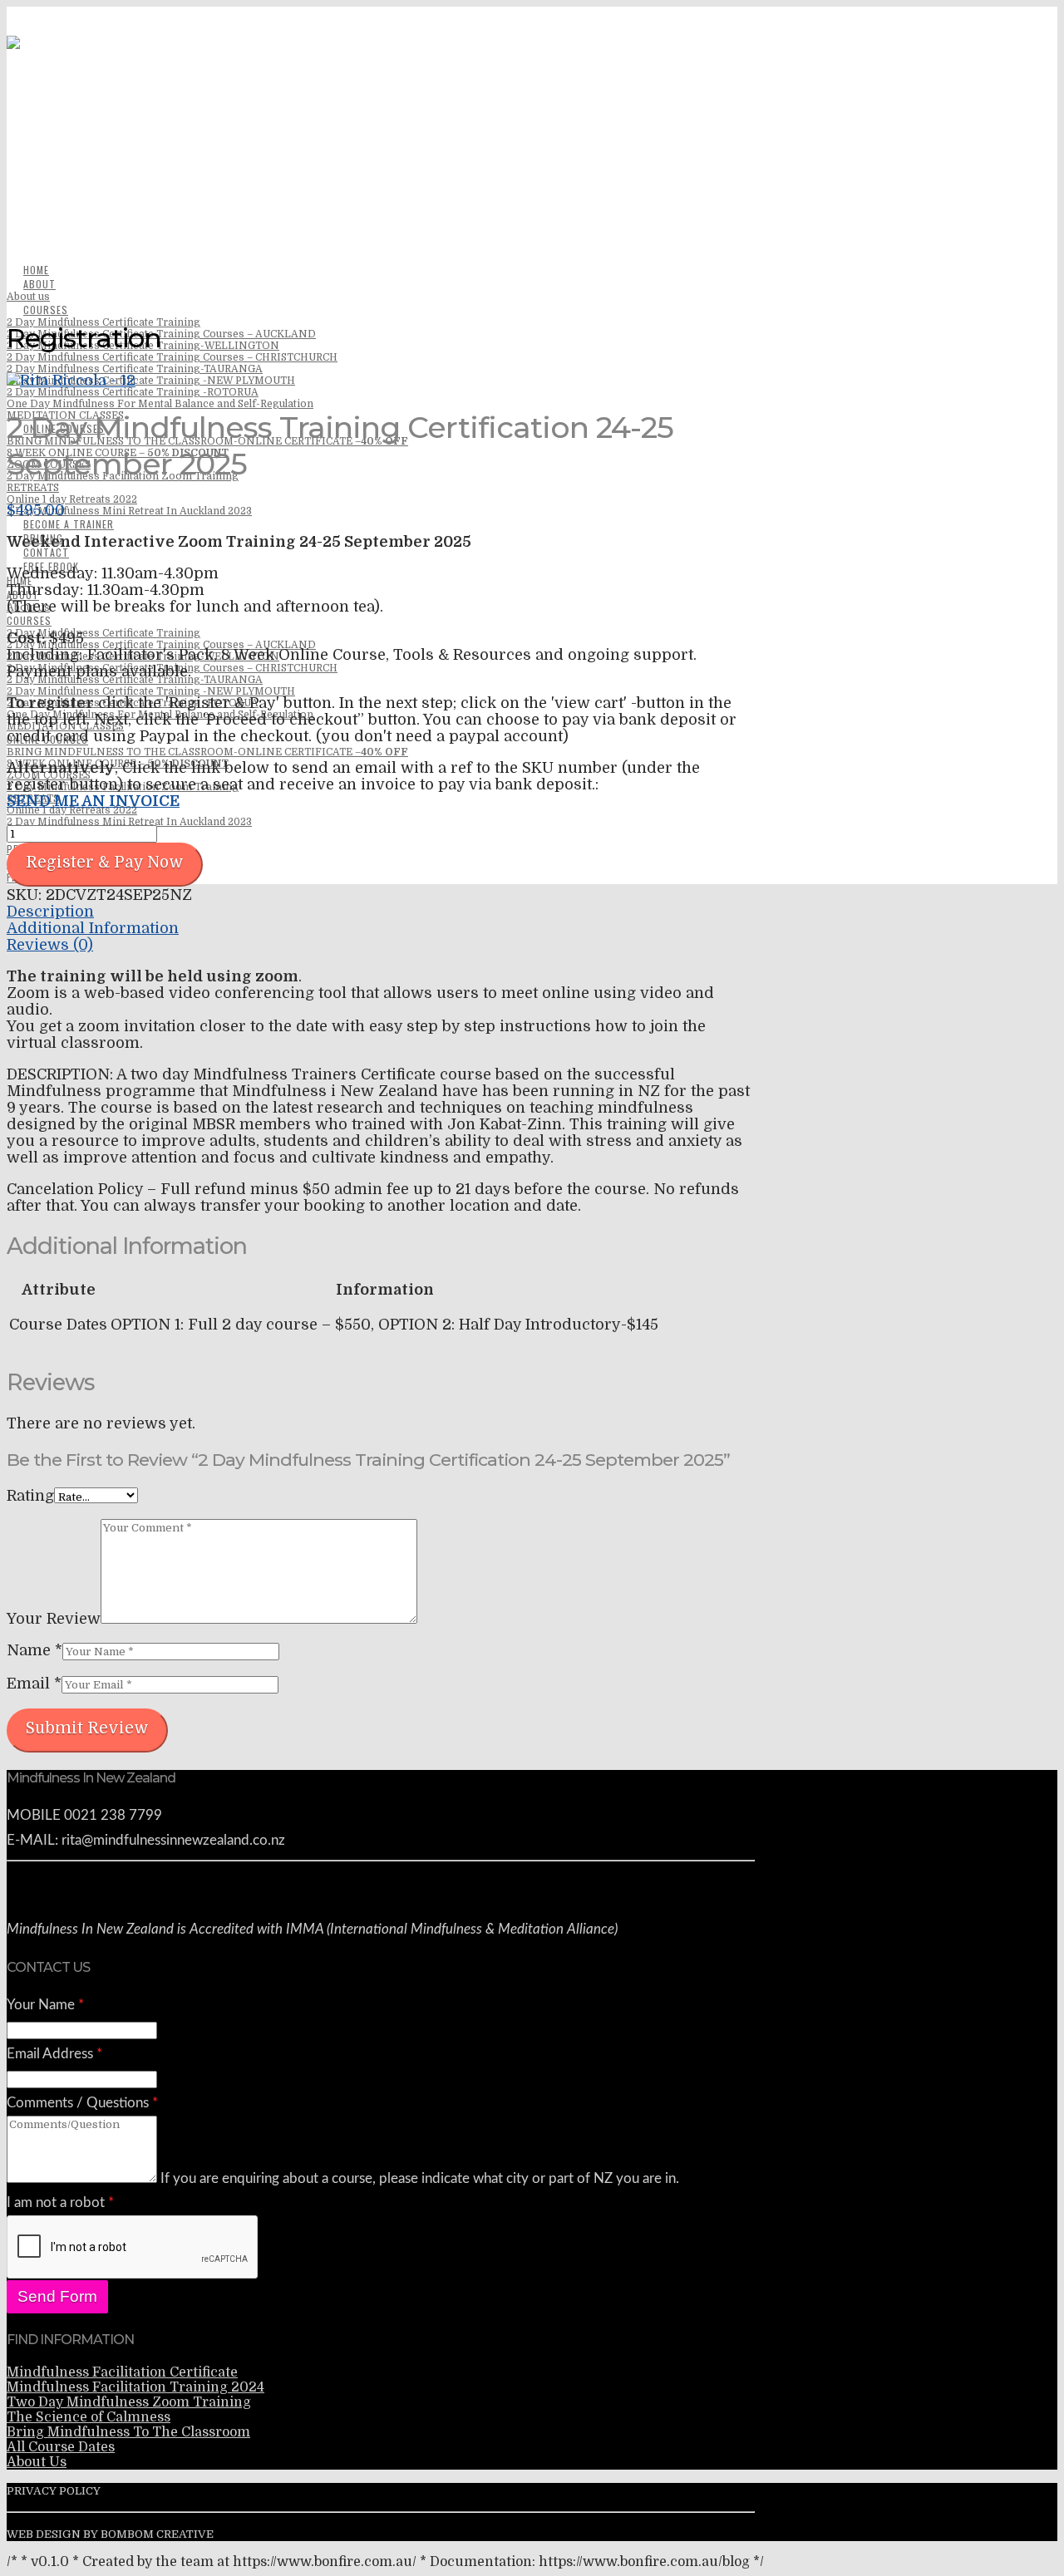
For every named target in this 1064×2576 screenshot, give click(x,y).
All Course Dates (61, 2447)
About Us (37, 2462)
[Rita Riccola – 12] (71, 381)
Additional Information (93, 928)
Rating (30, 1496)
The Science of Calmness (89, 2417)
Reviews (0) (50, 945)
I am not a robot (60, 2202)
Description (50, 912)
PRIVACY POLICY (54, 2491)
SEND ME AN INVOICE (93, 801)
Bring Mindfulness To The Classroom (128, 2432)
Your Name (45, 2005)
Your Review (54, 1619)
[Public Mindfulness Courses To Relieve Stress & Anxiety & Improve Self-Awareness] (381, 214)
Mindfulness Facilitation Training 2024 (135, 2387)
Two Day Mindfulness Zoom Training (129, 2402)
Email (34, 1684)
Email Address (54, 2054)
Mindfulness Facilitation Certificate (122, 2372)
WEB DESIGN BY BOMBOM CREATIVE (110, 2534)
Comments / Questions (82, 2103)
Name (34, 1650)
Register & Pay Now (105, 863)
